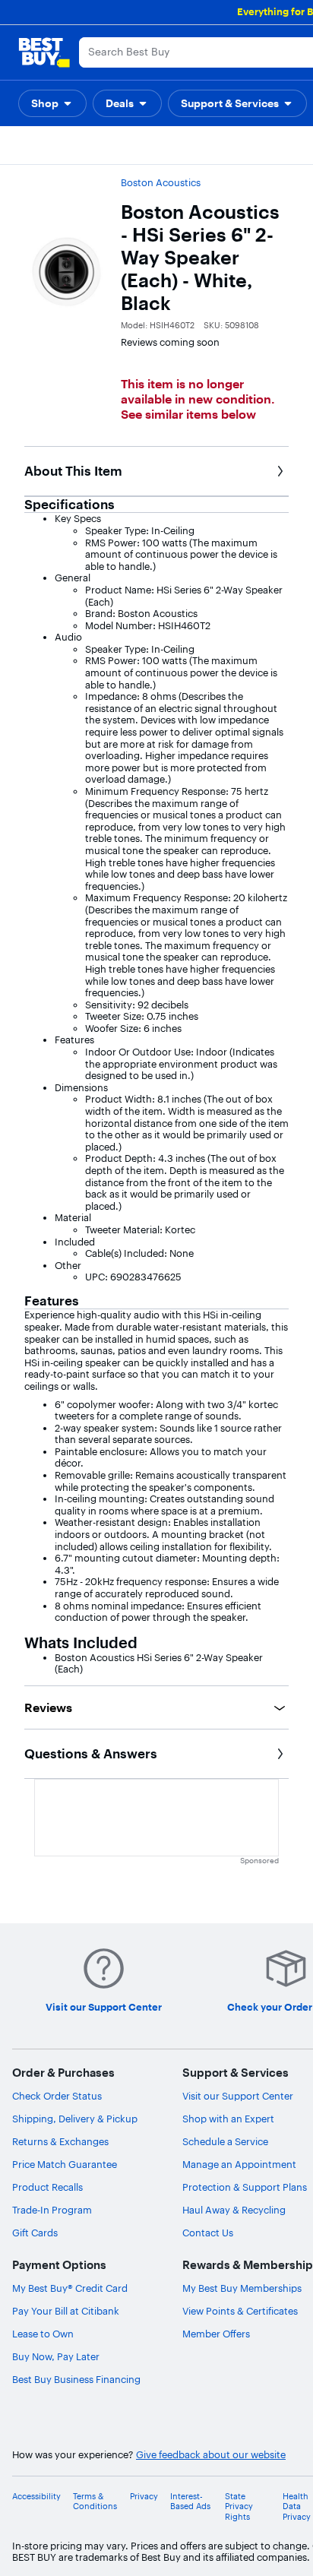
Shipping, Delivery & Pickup (75, 2119)
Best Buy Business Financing (76, 2379)
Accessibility (36, 2497)
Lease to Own (43, 2334)
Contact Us (208, 2233)
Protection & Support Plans (245, 2187)
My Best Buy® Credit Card (70, 2288)
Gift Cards (35, 2233)
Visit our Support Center (238, 2096)
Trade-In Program (52, 2210)
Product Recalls (47, 2187)
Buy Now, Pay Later (56, 2356)
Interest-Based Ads (190, 2502)
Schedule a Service (225, 2141)
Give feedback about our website (211, 2455)
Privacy (144, 2497)
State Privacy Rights (239, 2506)
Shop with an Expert (228, 2119)
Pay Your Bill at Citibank (66, 2311)
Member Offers (216, 2334)
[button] (52, 103)
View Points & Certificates (240, 2311)
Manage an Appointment (239, 2164)
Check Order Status (57, 2096)
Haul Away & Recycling (234, 2210)
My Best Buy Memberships (242, 2288)
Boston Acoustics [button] (161, 182)
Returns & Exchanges (60, 2141)
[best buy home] (44, 52)
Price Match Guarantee (65, 2164)
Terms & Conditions (95, 2502)
